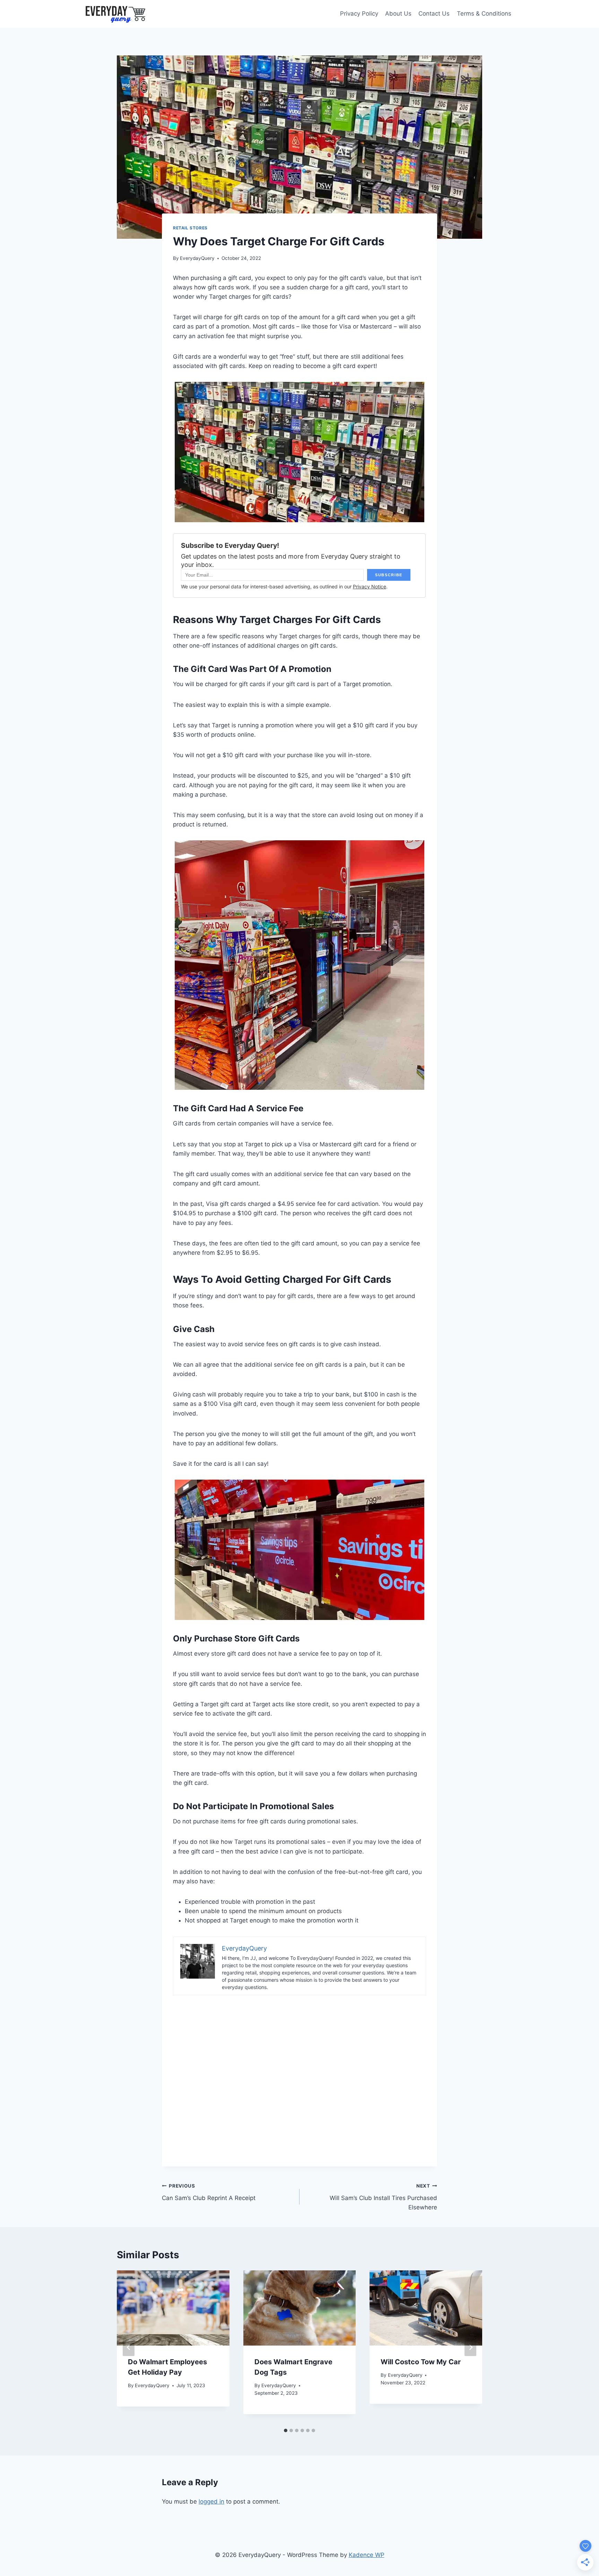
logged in (211, 2501)
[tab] (286, 2430)
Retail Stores (190, 228)
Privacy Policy (359, 14)
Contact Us (434, 14)
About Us (398, 14)
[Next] (470, 2347)
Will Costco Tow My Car (421, 2362)
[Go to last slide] (129, 2347)
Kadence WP (367, 2555)
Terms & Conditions (484, 14)
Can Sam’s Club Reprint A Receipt (209, 2192)
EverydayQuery (197, 258)
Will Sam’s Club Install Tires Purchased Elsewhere (383, 2197)
